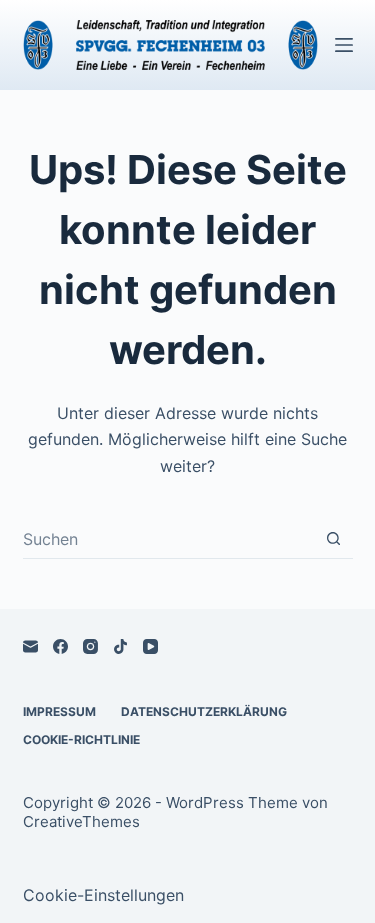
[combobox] (168, 539)
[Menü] (344, 45)
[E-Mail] (30, 646)
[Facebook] (60, 646)
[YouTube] (150, 646)
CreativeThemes (81, 821)
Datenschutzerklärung (204, 711)
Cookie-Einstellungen (103, 895)
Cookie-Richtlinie (81, 739)
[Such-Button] (333, 538)
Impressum (59, 711)
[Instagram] (90, 646)
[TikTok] (120, 646)
